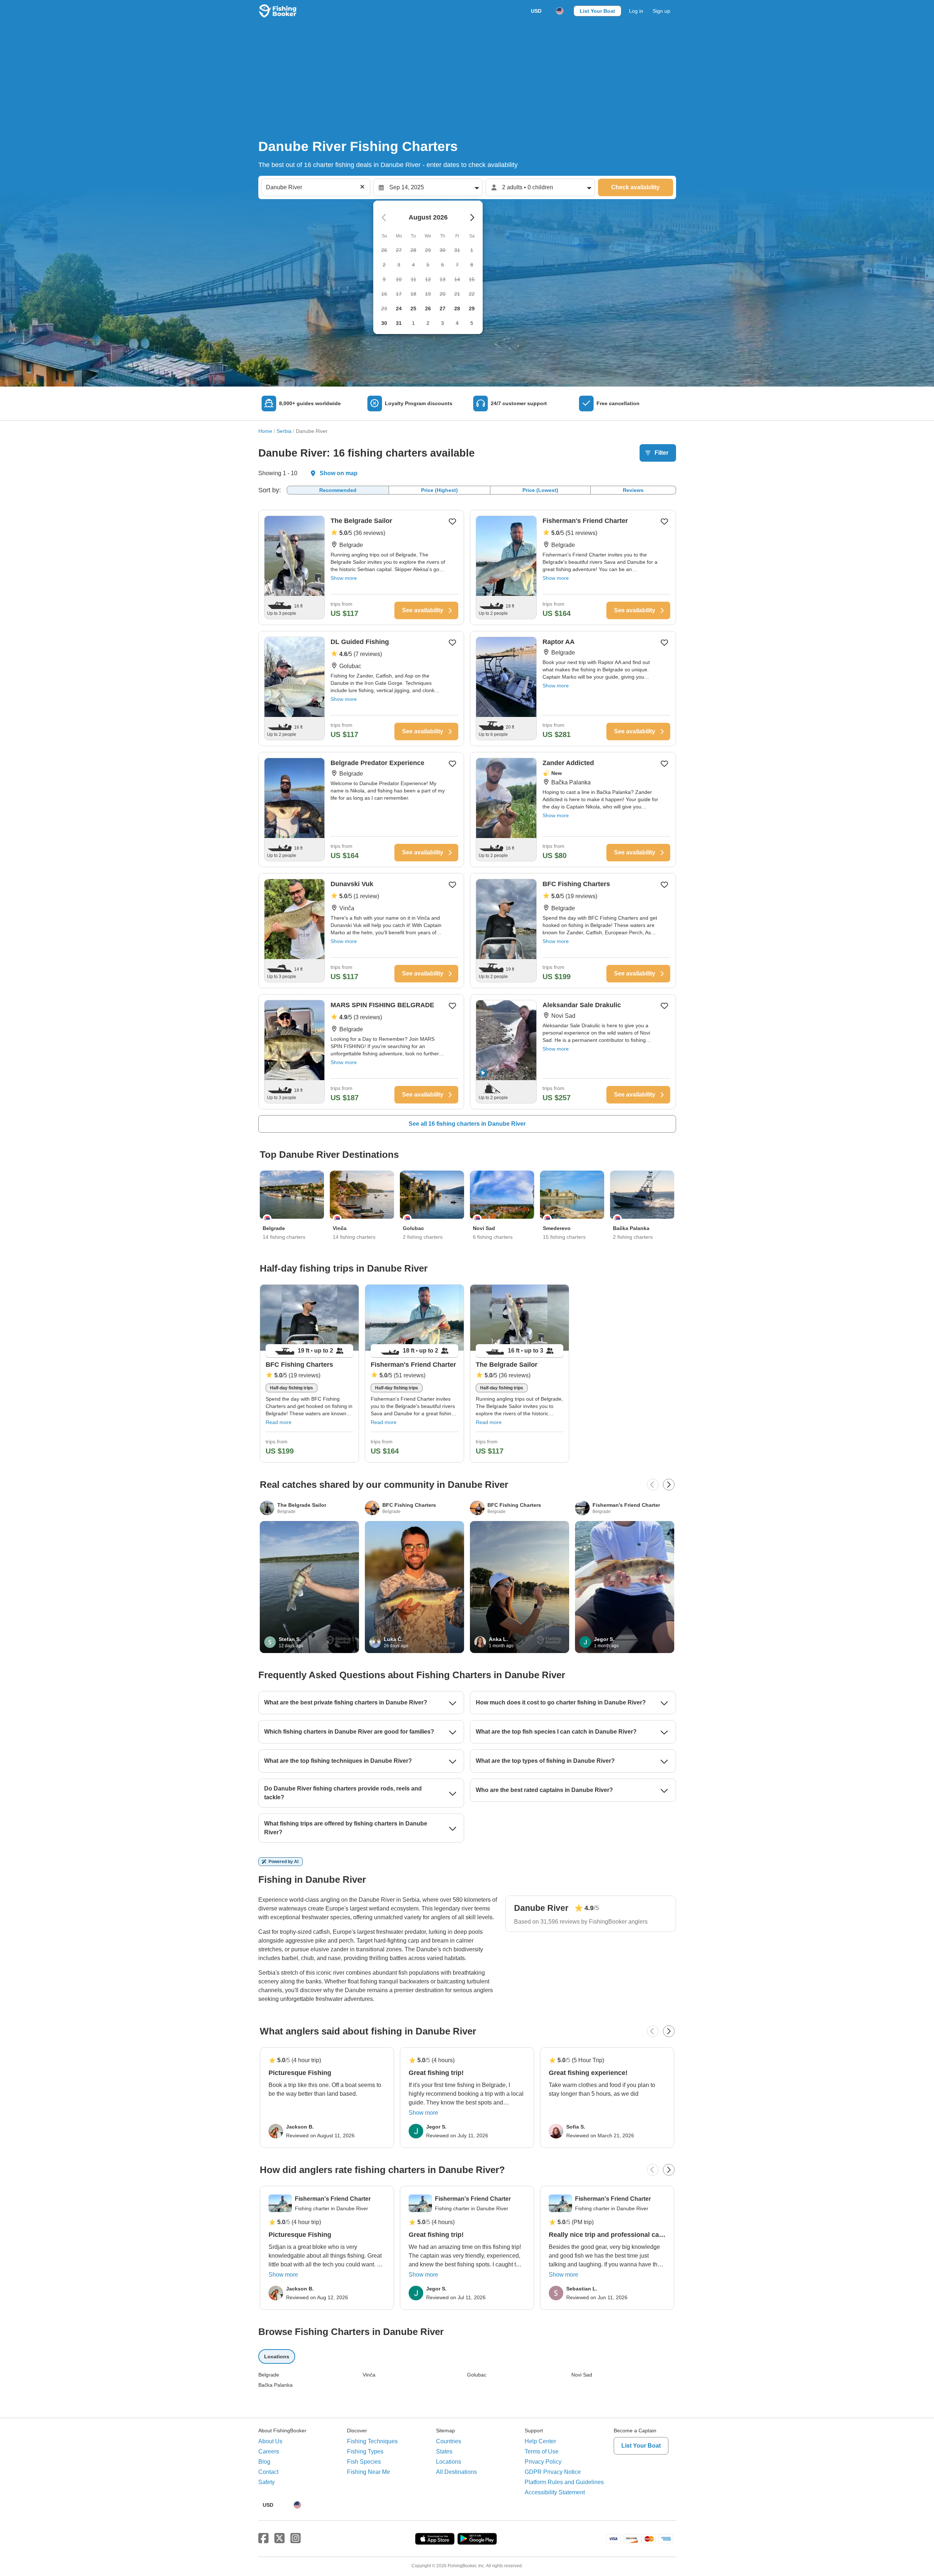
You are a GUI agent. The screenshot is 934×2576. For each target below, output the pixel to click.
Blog (264, 2462)
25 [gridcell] (413, 309)
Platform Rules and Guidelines (564, 2482)
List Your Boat (597, 11)
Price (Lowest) (540, 490)
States (444, 2451)
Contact (268, 2472)
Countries (449, 2441)
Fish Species (364, 2462)
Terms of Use (542, 2451)
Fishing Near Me (368, 2472)
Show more (344, 578)
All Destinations (456, 2472)
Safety (267, 2482)
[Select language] (560, 11)
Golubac (477, 2375)
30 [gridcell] (384, 323)
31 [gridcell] (399, 323)
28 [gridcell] (457, 309)
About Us (270, 2441)
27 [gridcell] (443, 309)
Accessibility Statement (555, 2492)
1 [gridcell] (413, 323)
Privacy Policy (543, 2462)
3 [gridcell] (443, 323)
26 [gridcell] (428, 309)
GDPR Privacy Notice (553, 2472)
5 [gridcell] (472, 323)
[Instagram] (296, 2538)
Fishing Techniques (372, 2441)
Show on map (339, 473)
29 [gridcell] (472, 309)
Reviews (633, 490)
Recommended (338, 490)
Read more (279, 1422)
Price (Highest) (439, 490)
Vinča (369, 2375)
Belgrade (269, 2375)
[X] (279, 2538)
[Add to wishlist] (452, 521)
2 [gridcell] (428, 323)
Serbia (284, 431)
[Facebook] (263, 2538)
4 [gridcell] (457, 323)
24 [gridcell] (399, 309)
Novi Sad (582, 2375)
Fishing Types (365, 2451)
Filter (661, 453)
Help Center (540, 2441)
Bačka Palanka (275, 2385)
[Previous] (653, 1485)
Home (265, 431)
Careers (269, 2451)
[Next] (669, 1485)
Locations (449, 2462)
